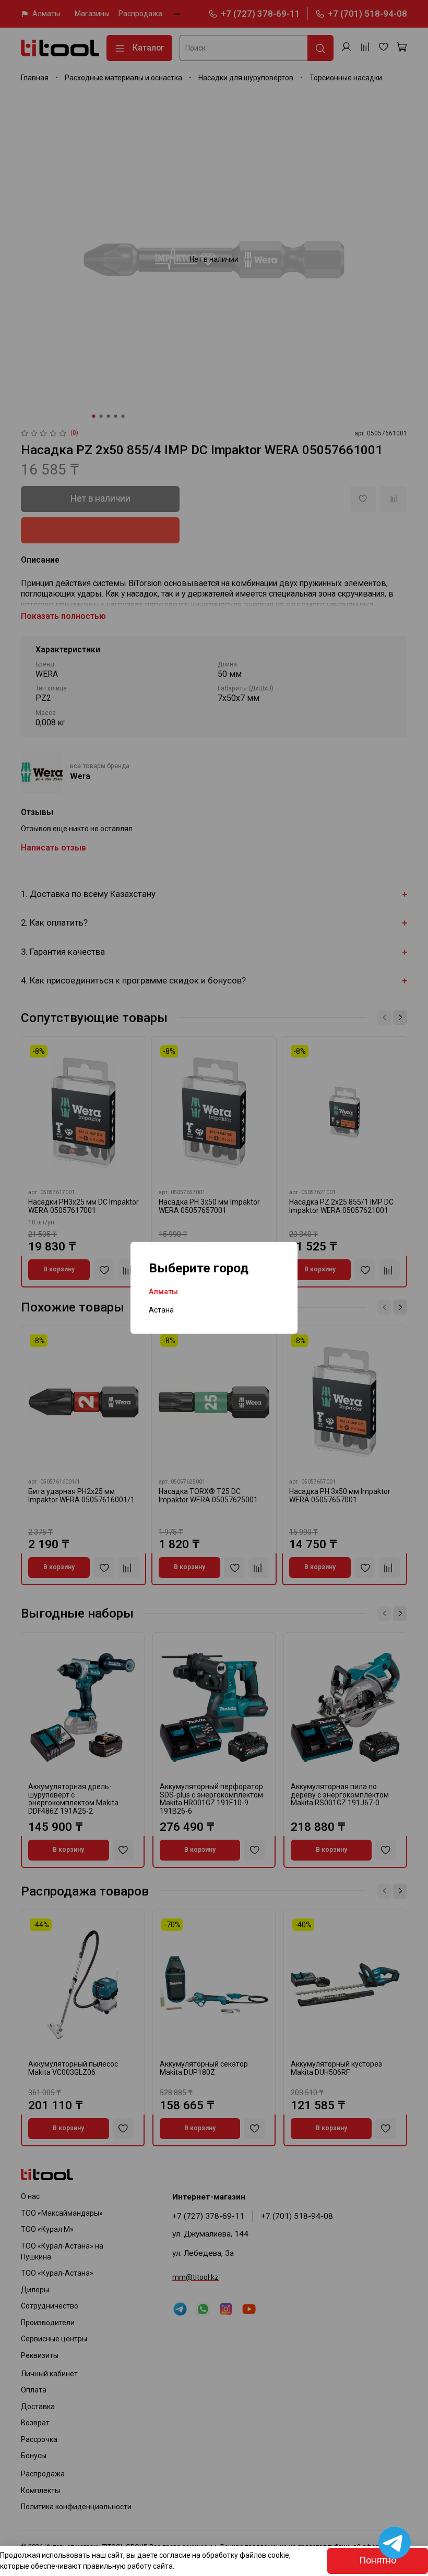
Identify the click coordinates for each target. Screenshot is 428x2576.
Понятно (378, 2560)
